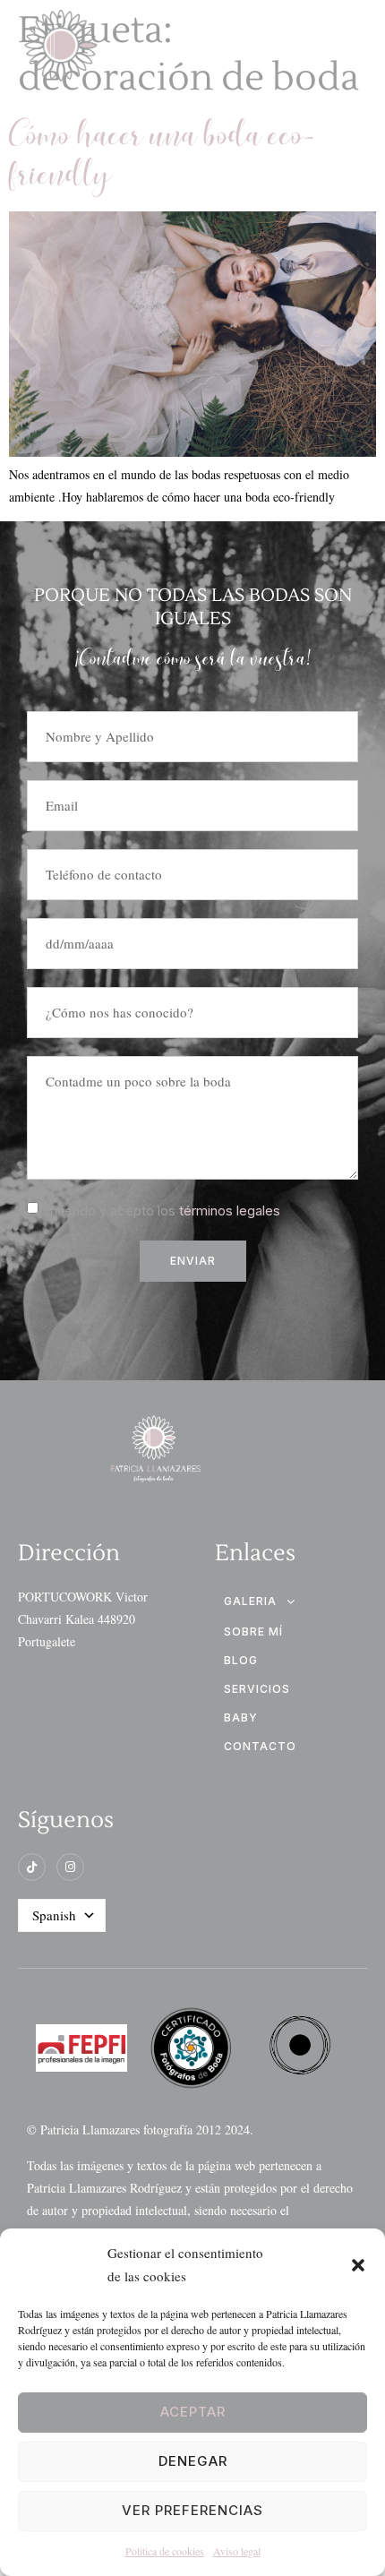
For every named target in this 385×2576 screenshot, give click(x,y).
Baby (241, 1717)
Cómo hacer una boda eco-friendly (163, 157)
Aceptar (193, 2412)
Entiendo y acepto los (161, 1211)
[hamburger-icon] (347, 48)
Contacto (260, 1746)
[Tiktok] (32, 1867)
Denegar (193, 2461)
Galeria (250, 1601)
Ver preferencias (192, 2510)
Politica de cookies (165, 2551)
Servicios (257, 1689)
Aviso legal (237, 2551)
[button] (358, 2265)
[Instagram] (70, 1867)
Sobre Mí (253, 1631)
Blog (241, 1660)
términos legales (230, 1211)
